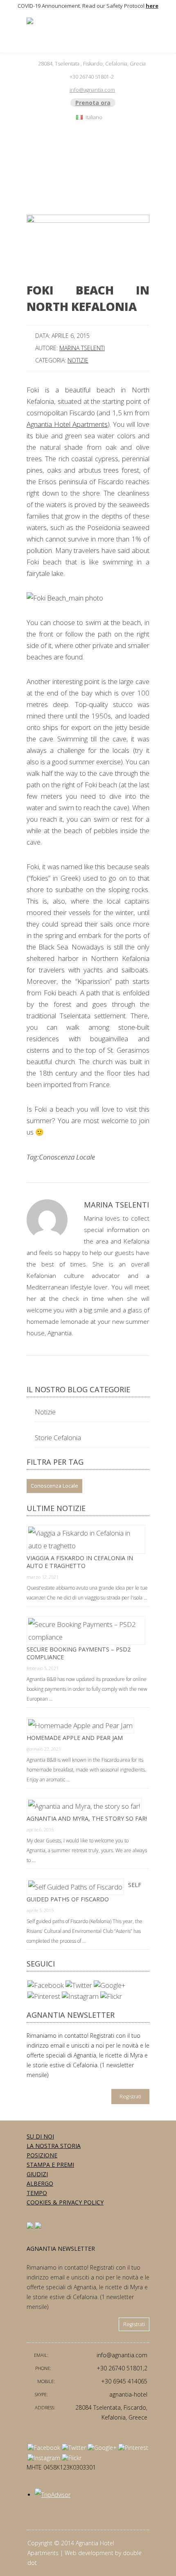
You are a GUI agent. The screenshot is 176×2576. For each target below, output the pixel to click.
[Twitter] (79, 1985)
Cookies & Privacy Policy (65, 2202)
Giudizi (37, 2174)
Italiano (94, 117)
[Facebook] (46, 1985)
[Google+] (109, 1985)
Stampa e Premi (50, 2165)
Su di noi (40, 2136)
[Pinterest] (44, 1996)
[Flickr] (111, 1996)
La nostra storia (54, 2146)
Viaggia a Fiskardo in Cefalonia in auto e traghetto (80, 1562)
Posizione (42, 2155)
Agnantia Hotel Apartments (67, 424)
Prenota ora (93, 103)
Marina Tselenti (82, 348)
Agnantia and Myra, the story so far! (87, 1818)
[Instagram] (80, 1996)
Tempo (37, 2193)
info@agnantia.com (92, 90)
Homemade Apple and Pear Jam (75, 1738)
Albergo (40, 2183)
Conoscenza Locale (67, 1157)
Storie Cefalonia (58, 1438)
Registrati (130, 2097)
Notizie (78, 360)
